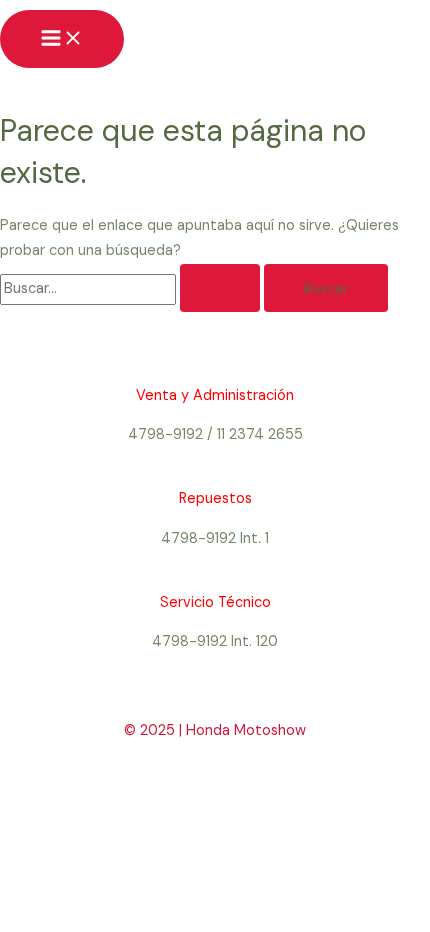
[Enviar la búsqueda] (220, 288)
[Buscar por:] (132, 288)
